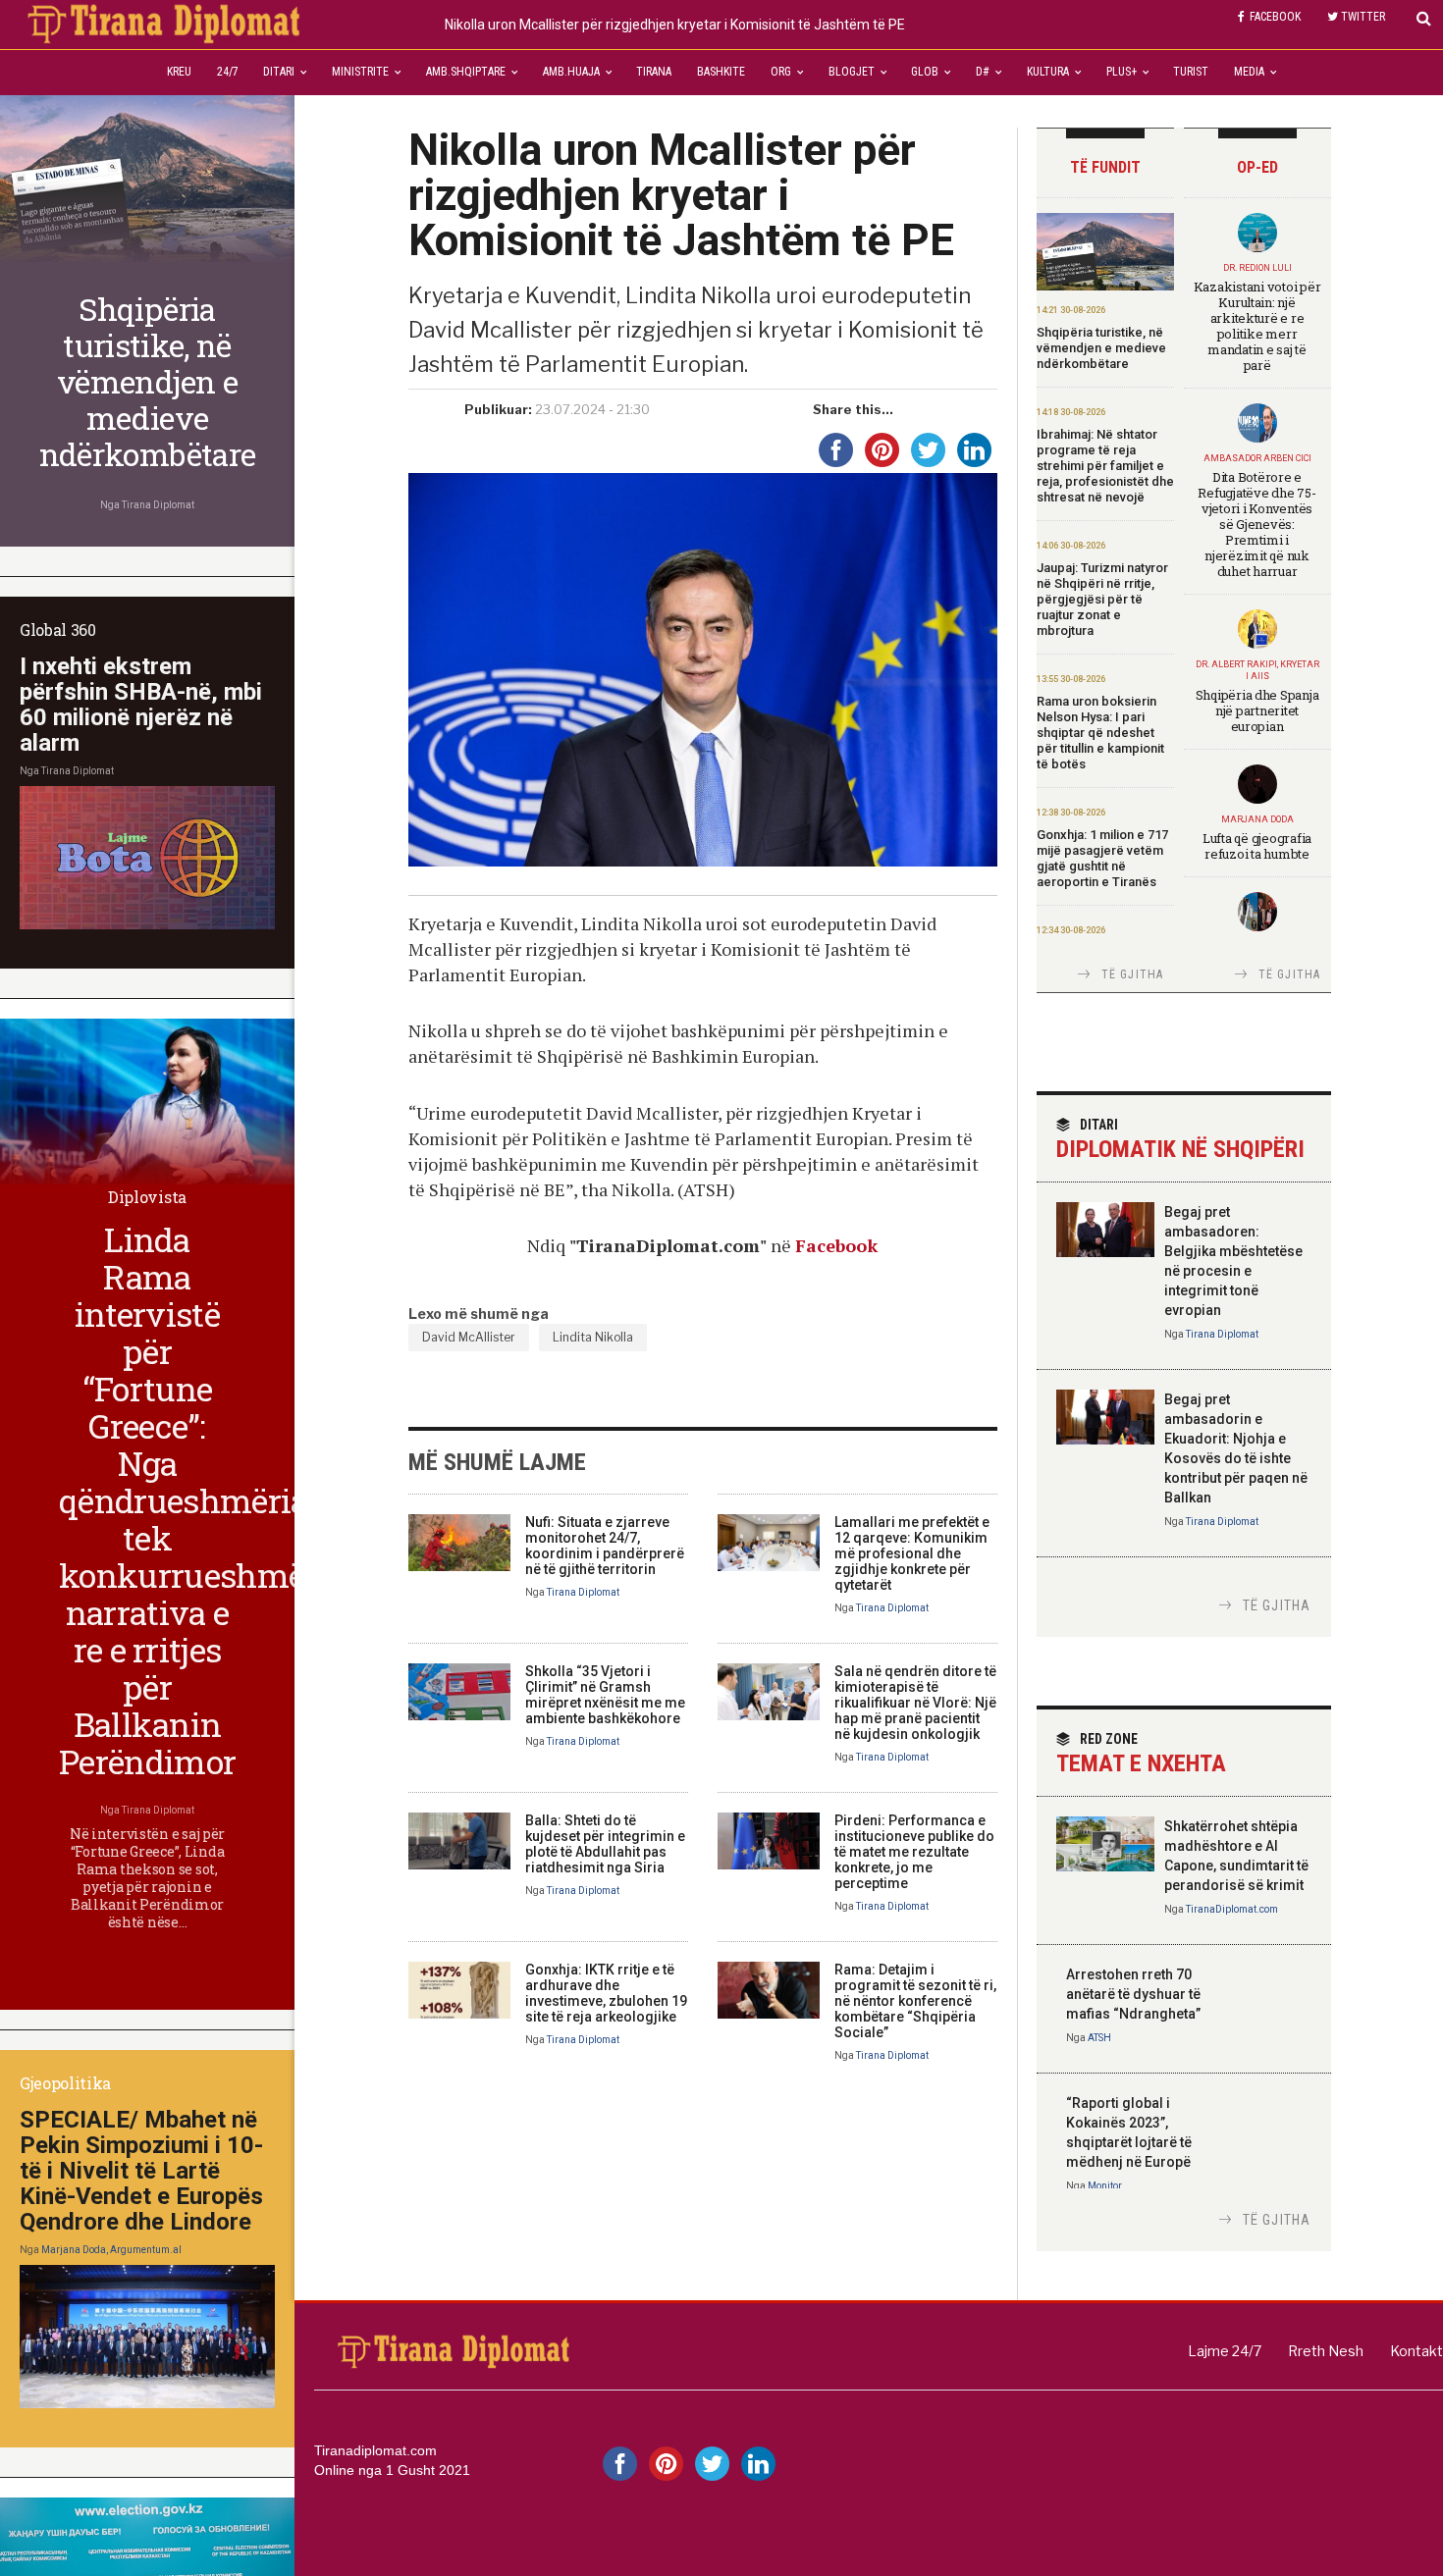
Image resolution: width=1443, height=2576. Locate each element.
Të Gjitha (1133, 974)
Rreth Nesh (1326, 2351)
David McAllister (469, 1337)
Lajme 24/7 (1225, 2351)
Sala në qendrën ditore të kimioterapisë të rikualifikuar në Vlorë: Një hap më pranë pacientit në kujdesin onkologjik (915, 1703)
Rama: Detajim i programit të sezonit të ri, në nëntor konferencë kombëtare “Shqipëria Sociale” (915, 2001)
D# (983, 72)
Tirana (654, 72)
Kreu (179, 72)
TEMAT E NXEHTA (1141, 1754)
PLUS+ (1122, 72)
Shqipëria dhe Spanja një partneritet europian (1257, 710)
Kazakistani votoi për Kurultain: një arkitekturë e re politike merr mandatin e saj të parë (1257, 326)
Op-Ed (1257, 167)
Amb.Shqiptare (466, 72)
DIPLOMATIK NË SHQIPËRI (1180, 1140)
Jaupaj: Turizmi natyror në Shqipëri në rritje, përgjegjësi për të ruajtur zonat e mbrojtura (1102, 599)
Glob (925, 72)
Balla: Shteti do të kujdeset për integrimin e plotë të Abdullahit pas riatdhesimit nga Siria (605, 1844)
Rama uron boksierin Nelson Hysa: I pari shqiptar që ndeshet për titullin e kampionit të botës (1100, 733)
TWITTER (1363, 17)
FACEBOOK (1275, 17)
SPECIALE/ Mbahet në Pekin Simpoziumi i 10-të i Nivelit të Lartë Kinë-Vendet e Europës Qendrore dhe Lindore (141, 2171)
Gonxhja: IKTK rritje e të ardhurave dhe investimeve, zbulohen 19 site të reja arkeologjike (606, 1993)
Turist (1191, 72)
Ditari (279, 72)
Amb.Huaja (571, 72)
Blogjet (852, 72)
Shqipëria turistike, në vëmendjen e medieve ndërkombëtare (1101, 348)
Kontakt (1416, 2351)
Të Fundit (1105, 167)
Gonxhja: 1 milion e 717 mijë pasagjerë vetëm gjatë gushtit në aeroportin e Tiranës (1102, 858)
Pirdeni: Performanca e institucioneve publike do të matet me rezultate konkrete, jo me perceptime (914, 1852)
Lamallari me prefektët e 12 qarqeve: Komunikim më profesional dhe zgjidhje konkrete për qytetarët (912, 1553)
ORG (781, 72)
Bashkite (721, 72)
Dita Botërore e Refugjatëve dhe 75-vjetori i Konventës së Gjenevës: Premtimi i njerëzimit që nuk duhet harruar (1256, 524)
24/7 (228, 72)
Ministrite (360, 72)
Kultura (1048, 72)
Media (1249, 72)
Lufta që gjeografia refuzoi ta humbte (1257, 846)
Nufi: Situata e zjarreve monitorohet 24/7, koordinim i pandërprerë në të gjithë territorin (605, 1546)
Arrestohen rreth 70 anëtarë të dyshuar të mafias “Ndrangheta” (1133, 1994)
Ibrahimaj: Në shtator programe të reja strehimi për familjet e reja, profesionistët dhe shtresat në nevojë (1105, 466)
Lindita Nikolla (593, 1337)
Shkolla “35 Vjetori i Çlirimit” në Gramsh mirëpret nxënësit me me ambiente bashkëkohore (605, 1695)
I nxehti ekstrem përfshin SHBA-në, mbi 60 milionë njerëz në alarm (141, 705)
